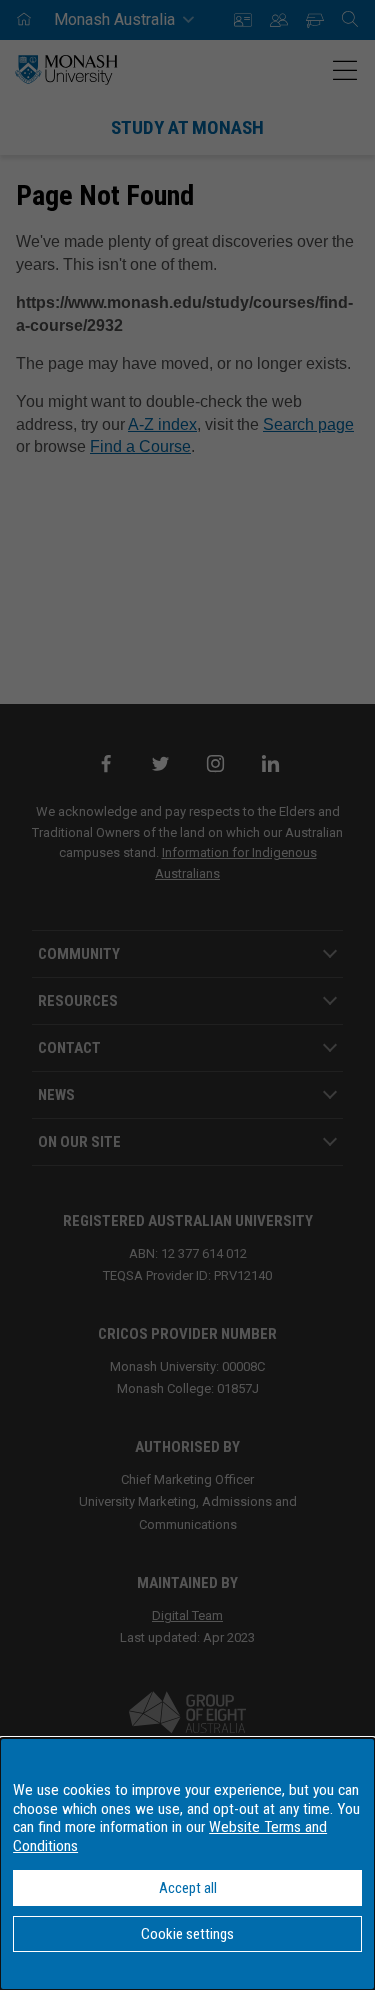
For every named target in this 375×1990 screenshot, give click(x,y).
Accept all (188, 1888)
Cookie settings (187, 1934)
